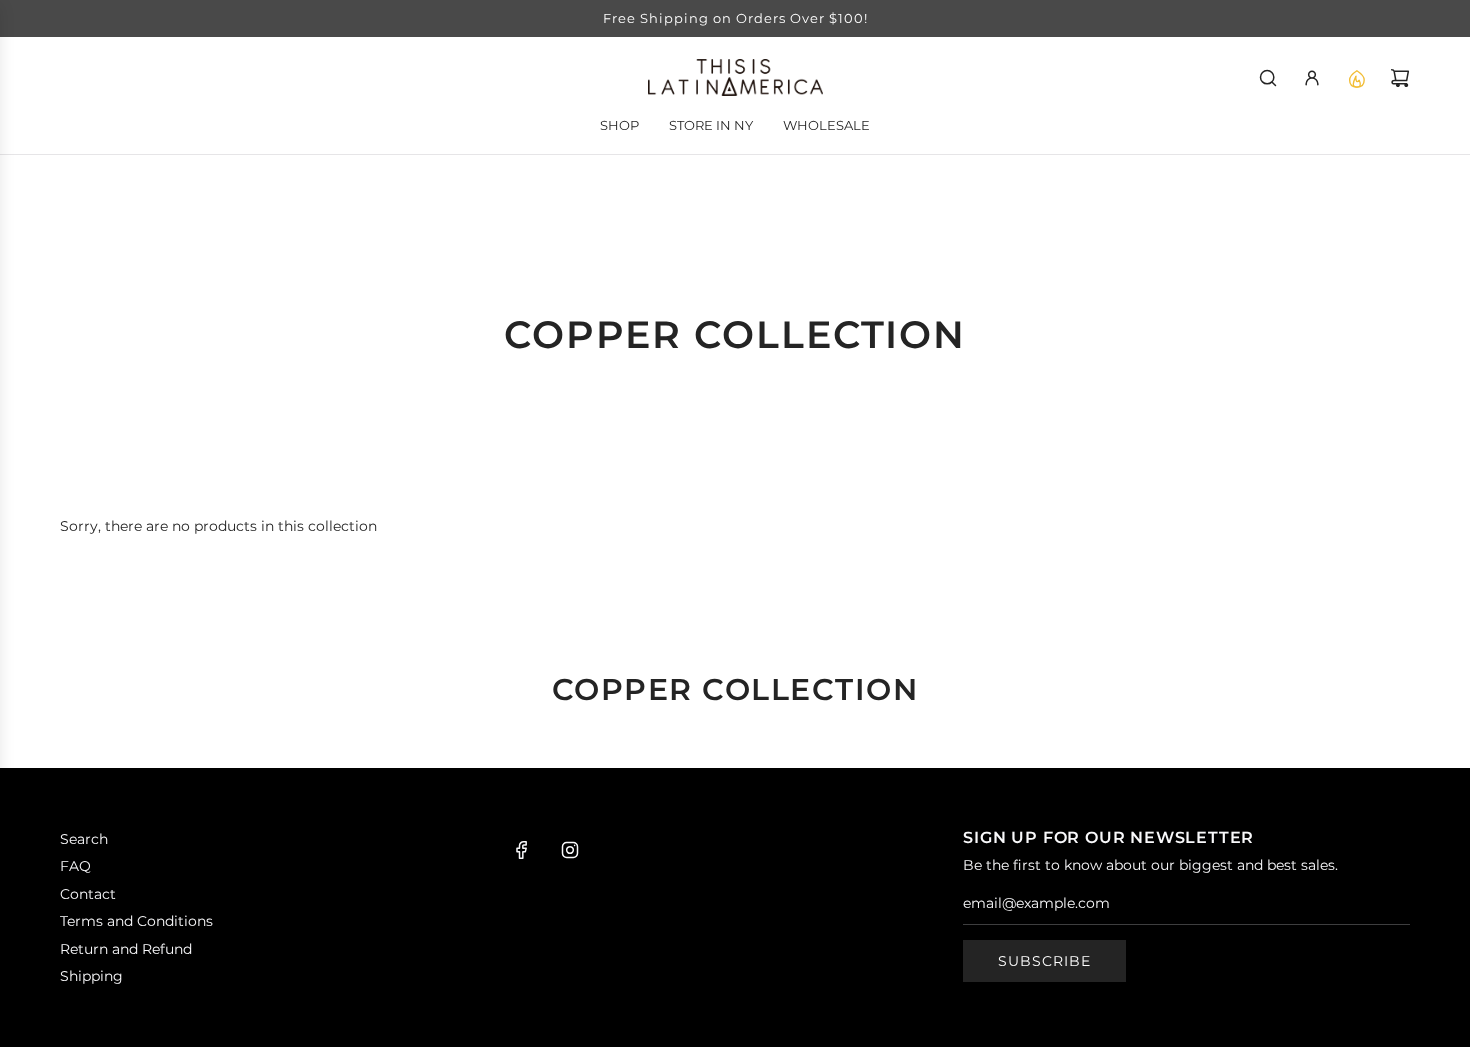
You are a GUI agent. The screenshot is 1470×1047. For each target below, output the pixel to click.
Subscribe (1044, 961)
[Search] (1268, 78)
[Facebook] (522, 850)
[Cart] (1400, 78)
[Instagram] (570, 850)
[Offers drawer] (1356, 78)
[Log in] (1312, 78)
